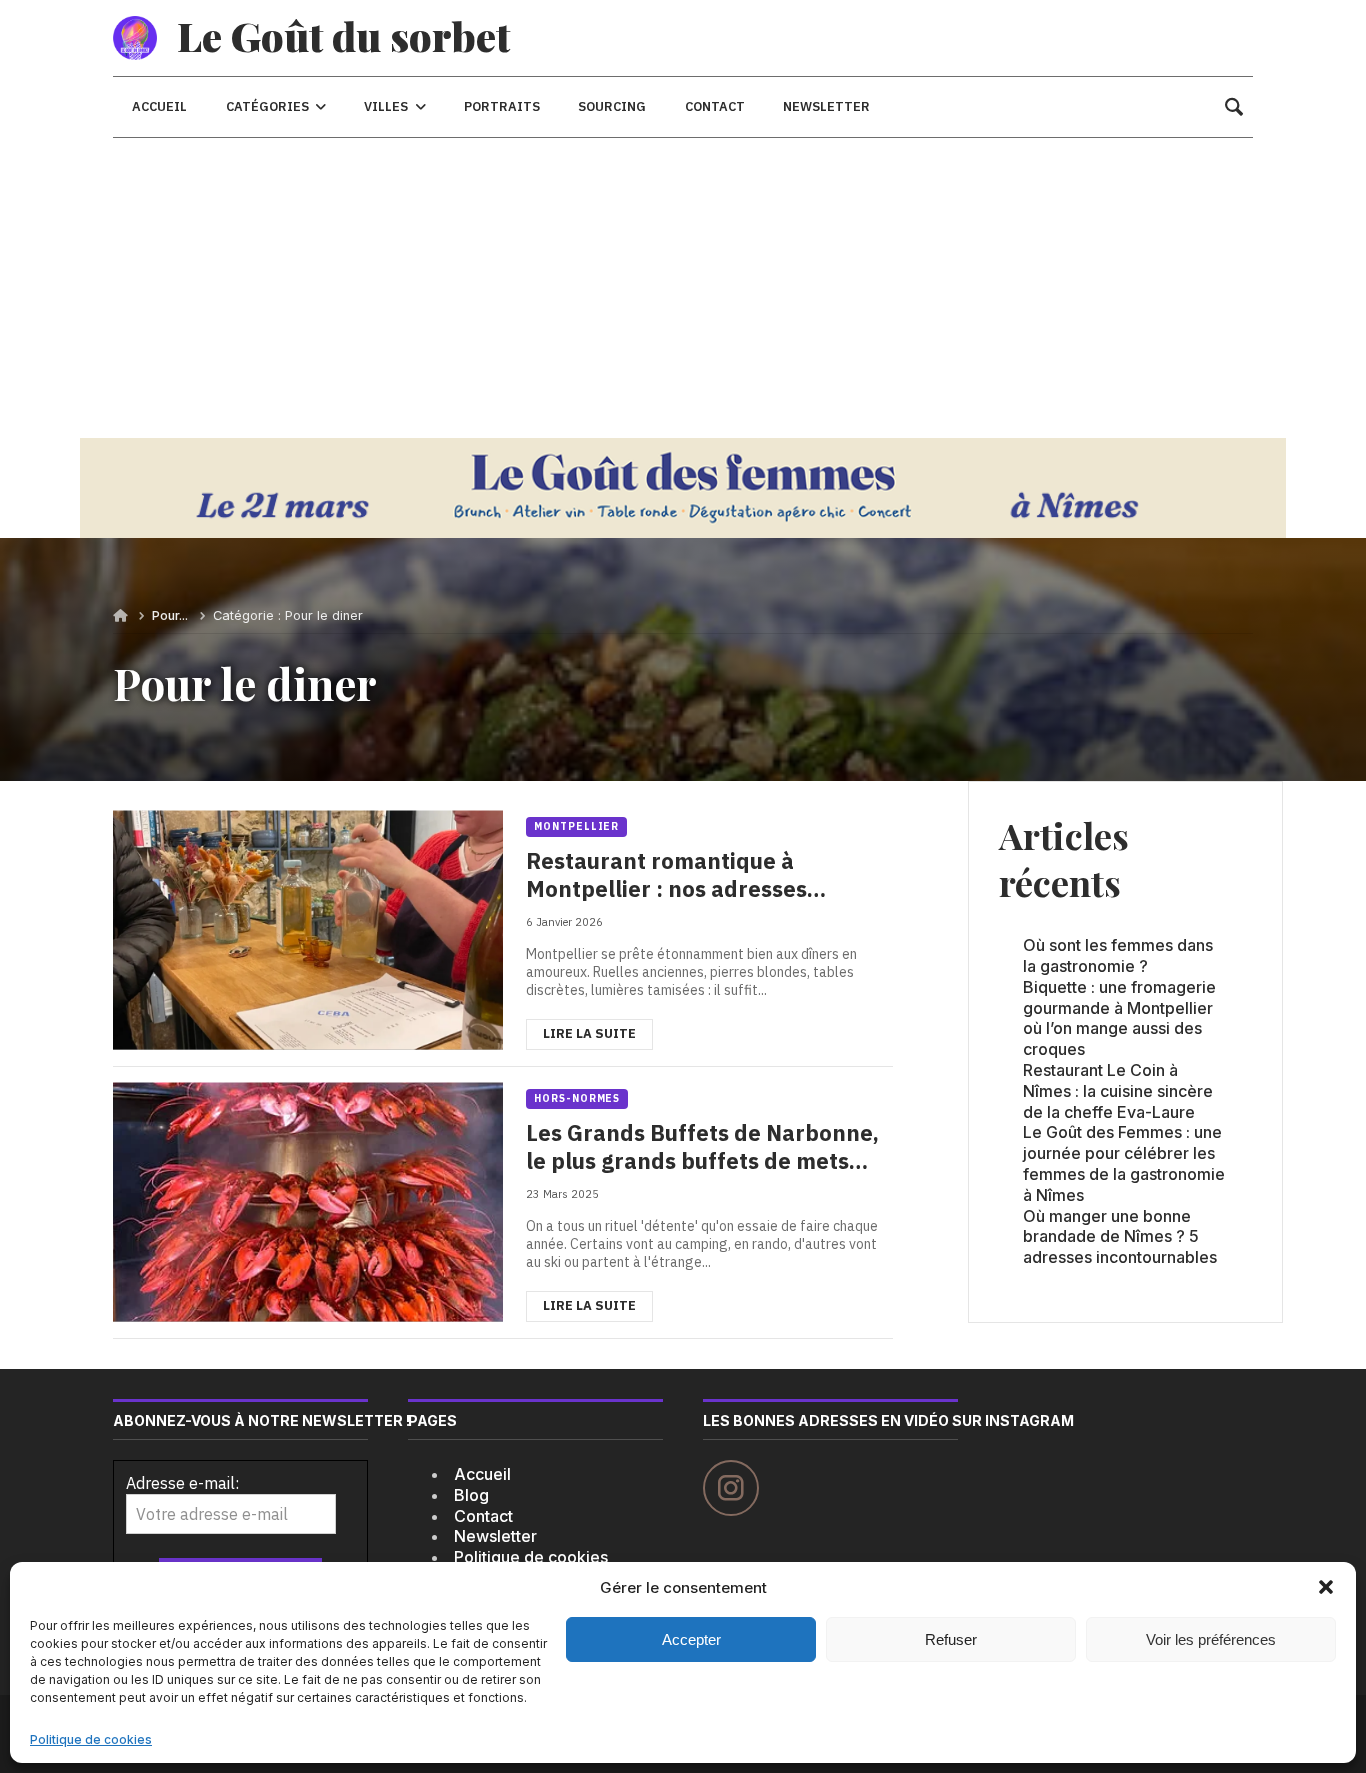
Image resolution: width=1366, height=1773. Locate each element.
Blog (471, 1495)
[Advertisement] (683, 288)
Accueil (482, 1474)
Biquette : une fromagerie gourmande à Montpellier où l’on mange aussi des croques (1119, 1018)
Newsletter (495, 1536)
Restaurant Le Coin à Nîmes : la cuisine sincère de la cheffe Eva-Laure (1118, 1091)
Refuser (951, 1639)
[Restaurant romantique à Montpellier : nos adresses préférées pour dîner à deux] (503, 930)
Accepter (691, 1639)
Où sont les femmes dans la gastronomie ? (1118, 955)
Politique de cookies (91, 1739)
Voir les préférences (1211, 1639)
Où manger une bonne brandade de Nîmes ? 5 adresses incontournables (1120, 1237)
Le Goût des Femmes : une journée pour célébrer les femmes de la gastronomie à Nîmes (1124, 1163)
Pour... (170, 615)
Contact (483, 1516)
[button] (1326, 1587)
